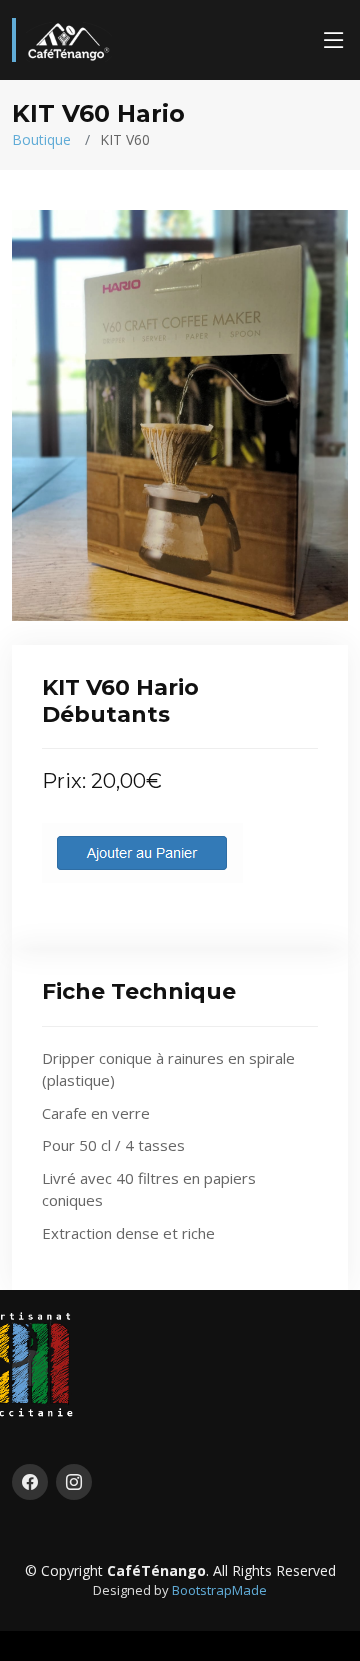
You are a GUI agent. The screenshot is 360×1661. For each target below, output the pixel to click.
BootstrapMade (219, 1590)
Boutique (41, 139)
